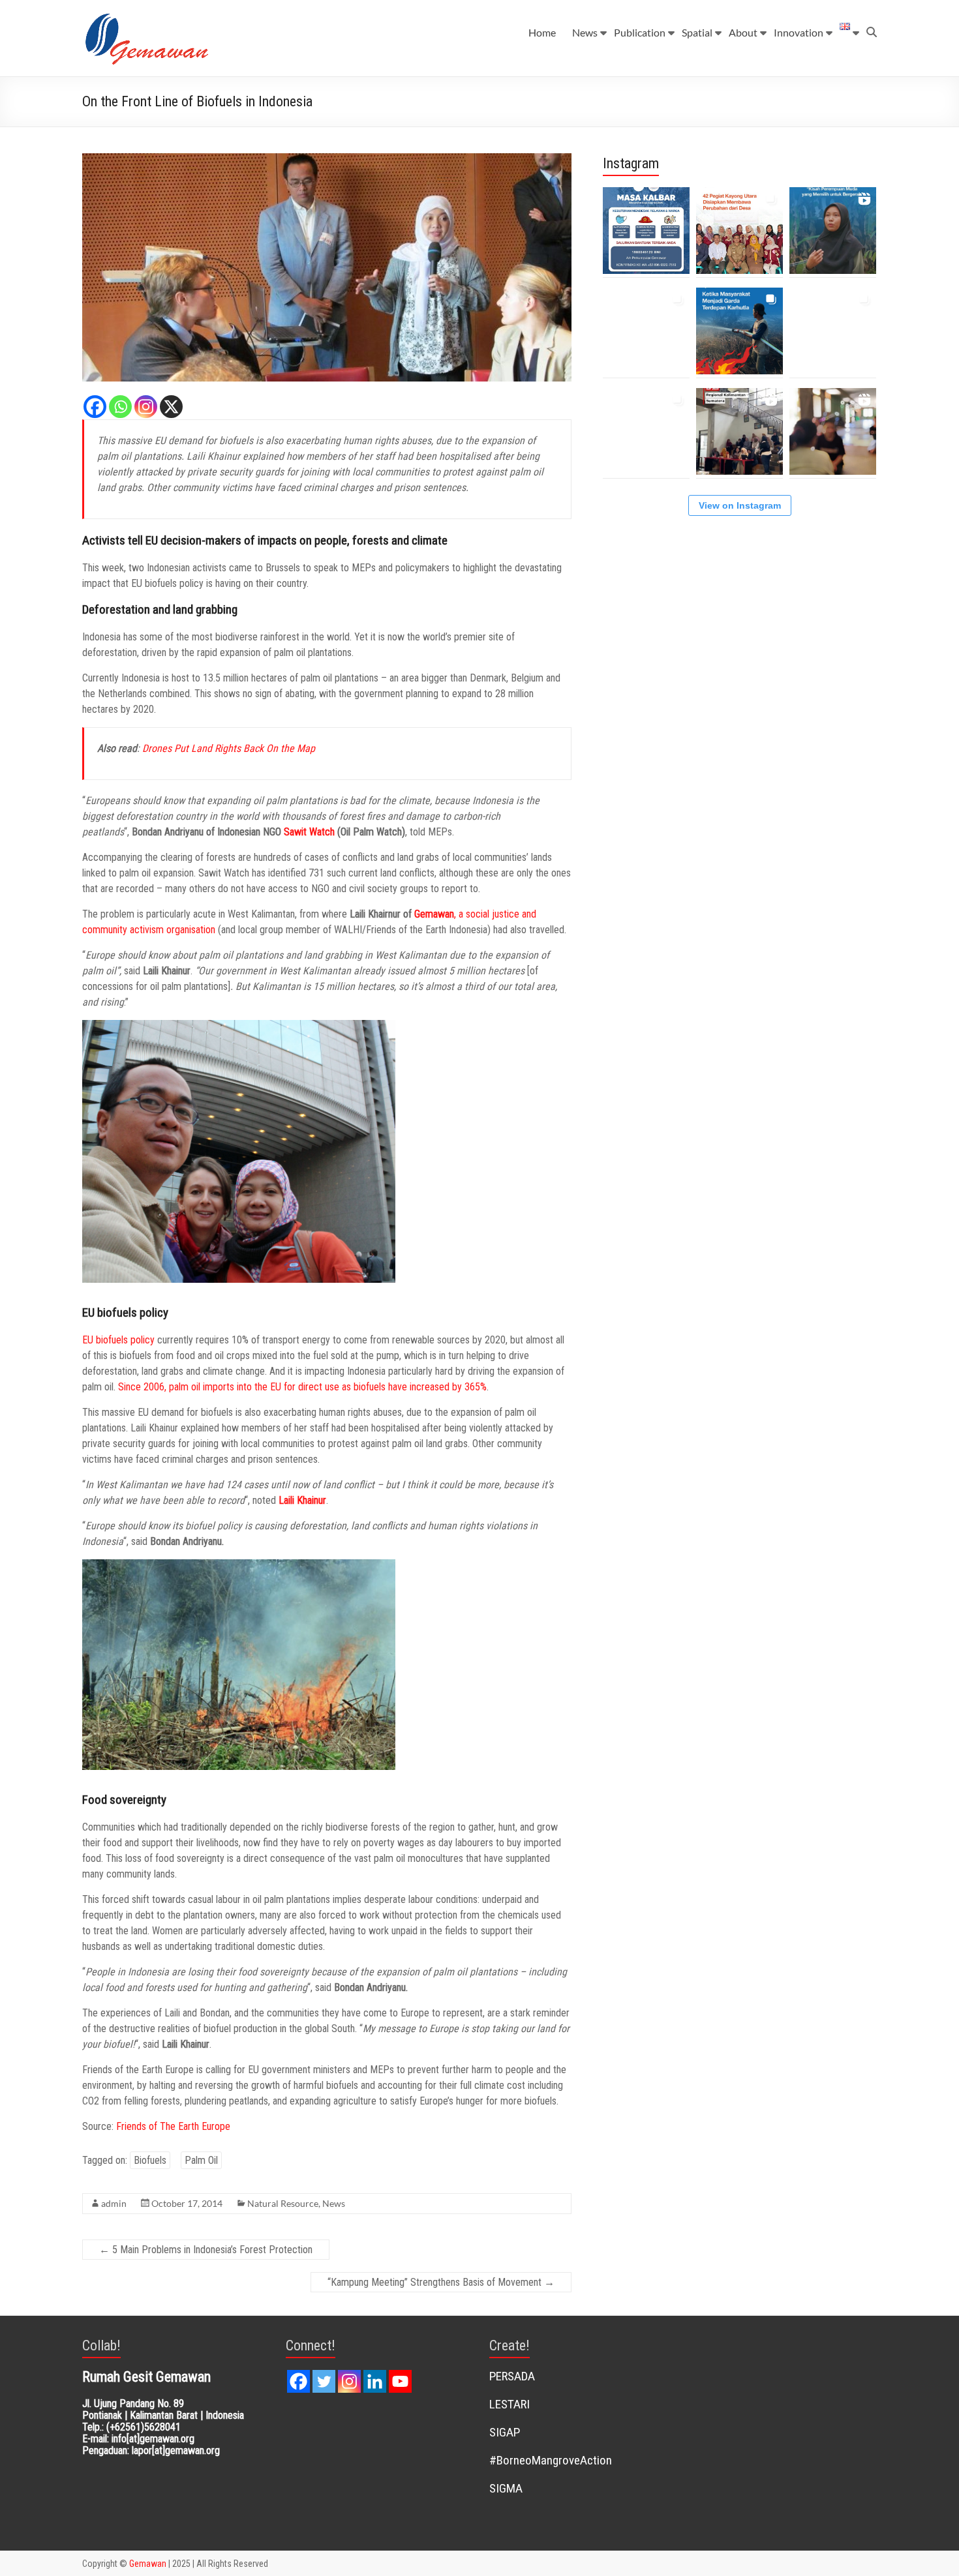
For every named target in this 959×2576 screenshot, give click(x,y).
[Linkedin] (375, 2381)
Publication (640, 32)
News (585, 32)
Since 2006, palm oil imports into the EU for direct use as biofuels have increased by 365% (302, 1387)
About (743, 32)
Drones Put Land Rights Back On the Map (229, 748)
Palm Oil (201, 2160)
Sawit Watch (309, 832)
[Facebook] (95, 407)
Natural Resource (283, 2203)
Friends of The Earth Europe (173, 2126)
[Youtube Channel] (400, 2381)
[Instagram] (146, 407)
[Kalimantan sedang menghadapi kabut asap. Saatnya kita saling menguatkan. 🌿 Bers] (646, 231)
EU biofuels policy (118, 1340)
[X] (171, 407)
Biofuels (150, 2160)
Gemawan (434, 914)
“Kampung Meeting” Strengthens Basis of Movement (441, 2282)
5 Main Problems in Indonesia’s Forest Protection (206, 2250)
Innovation (799, 32)
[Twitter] (324, 2381)
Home (542, 32)
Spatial (697, 32)
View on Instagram (740, 505)
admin (114, 2203)
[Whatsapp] (120, 407)
